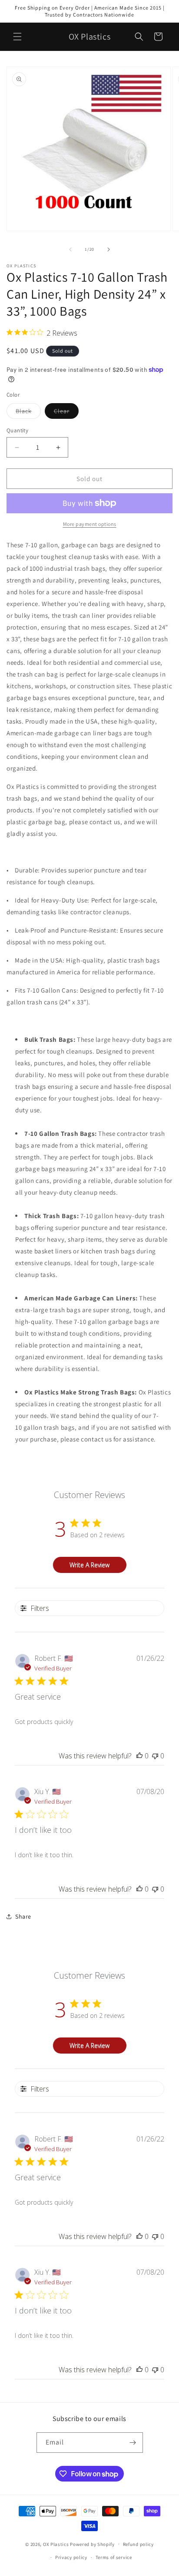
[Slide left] (70, 249)
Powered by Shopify (92, 2544)
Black (28, 413)
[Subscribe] (133, 2443)
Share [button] (23, 1916)
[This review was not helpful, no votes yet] (155, 1756)
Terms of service (114, 2557)
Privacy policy (71, 2557)
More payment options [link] (90, 524)
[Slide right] (109, 249)
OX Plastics (56, 2544)
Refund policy (138, 2544)
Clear (66, 413)
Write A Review (89, 1565)
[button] (17, 37)
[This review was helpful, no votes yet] (139, 1756)
